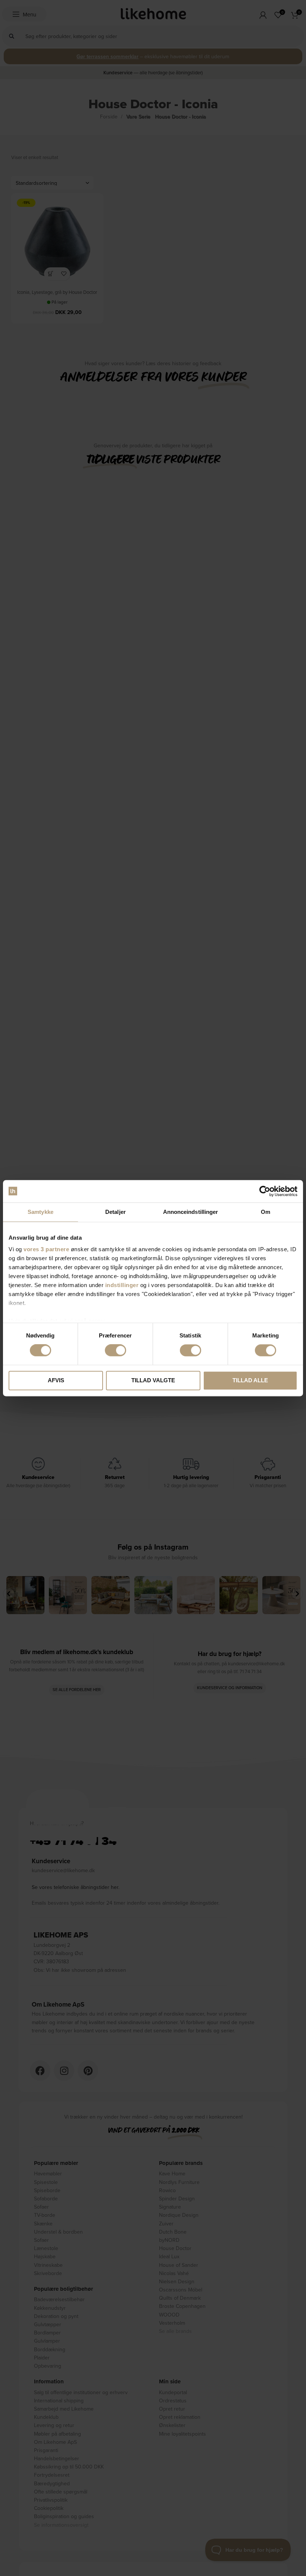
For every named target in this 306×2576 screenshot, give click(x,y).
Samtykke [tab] (40, 1212)
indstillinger (122, 1285)
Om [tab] (266, 1212)
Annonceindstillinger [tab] (191, 1212)
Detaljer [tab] (115, 1212)
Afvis (56, 1380)
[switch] (115, 1351)
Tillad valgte (153, 1380)
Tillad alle (250, 1380)
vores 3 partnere (46, 1249)
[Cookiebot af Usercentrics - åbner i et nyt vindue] (265, 1191)
